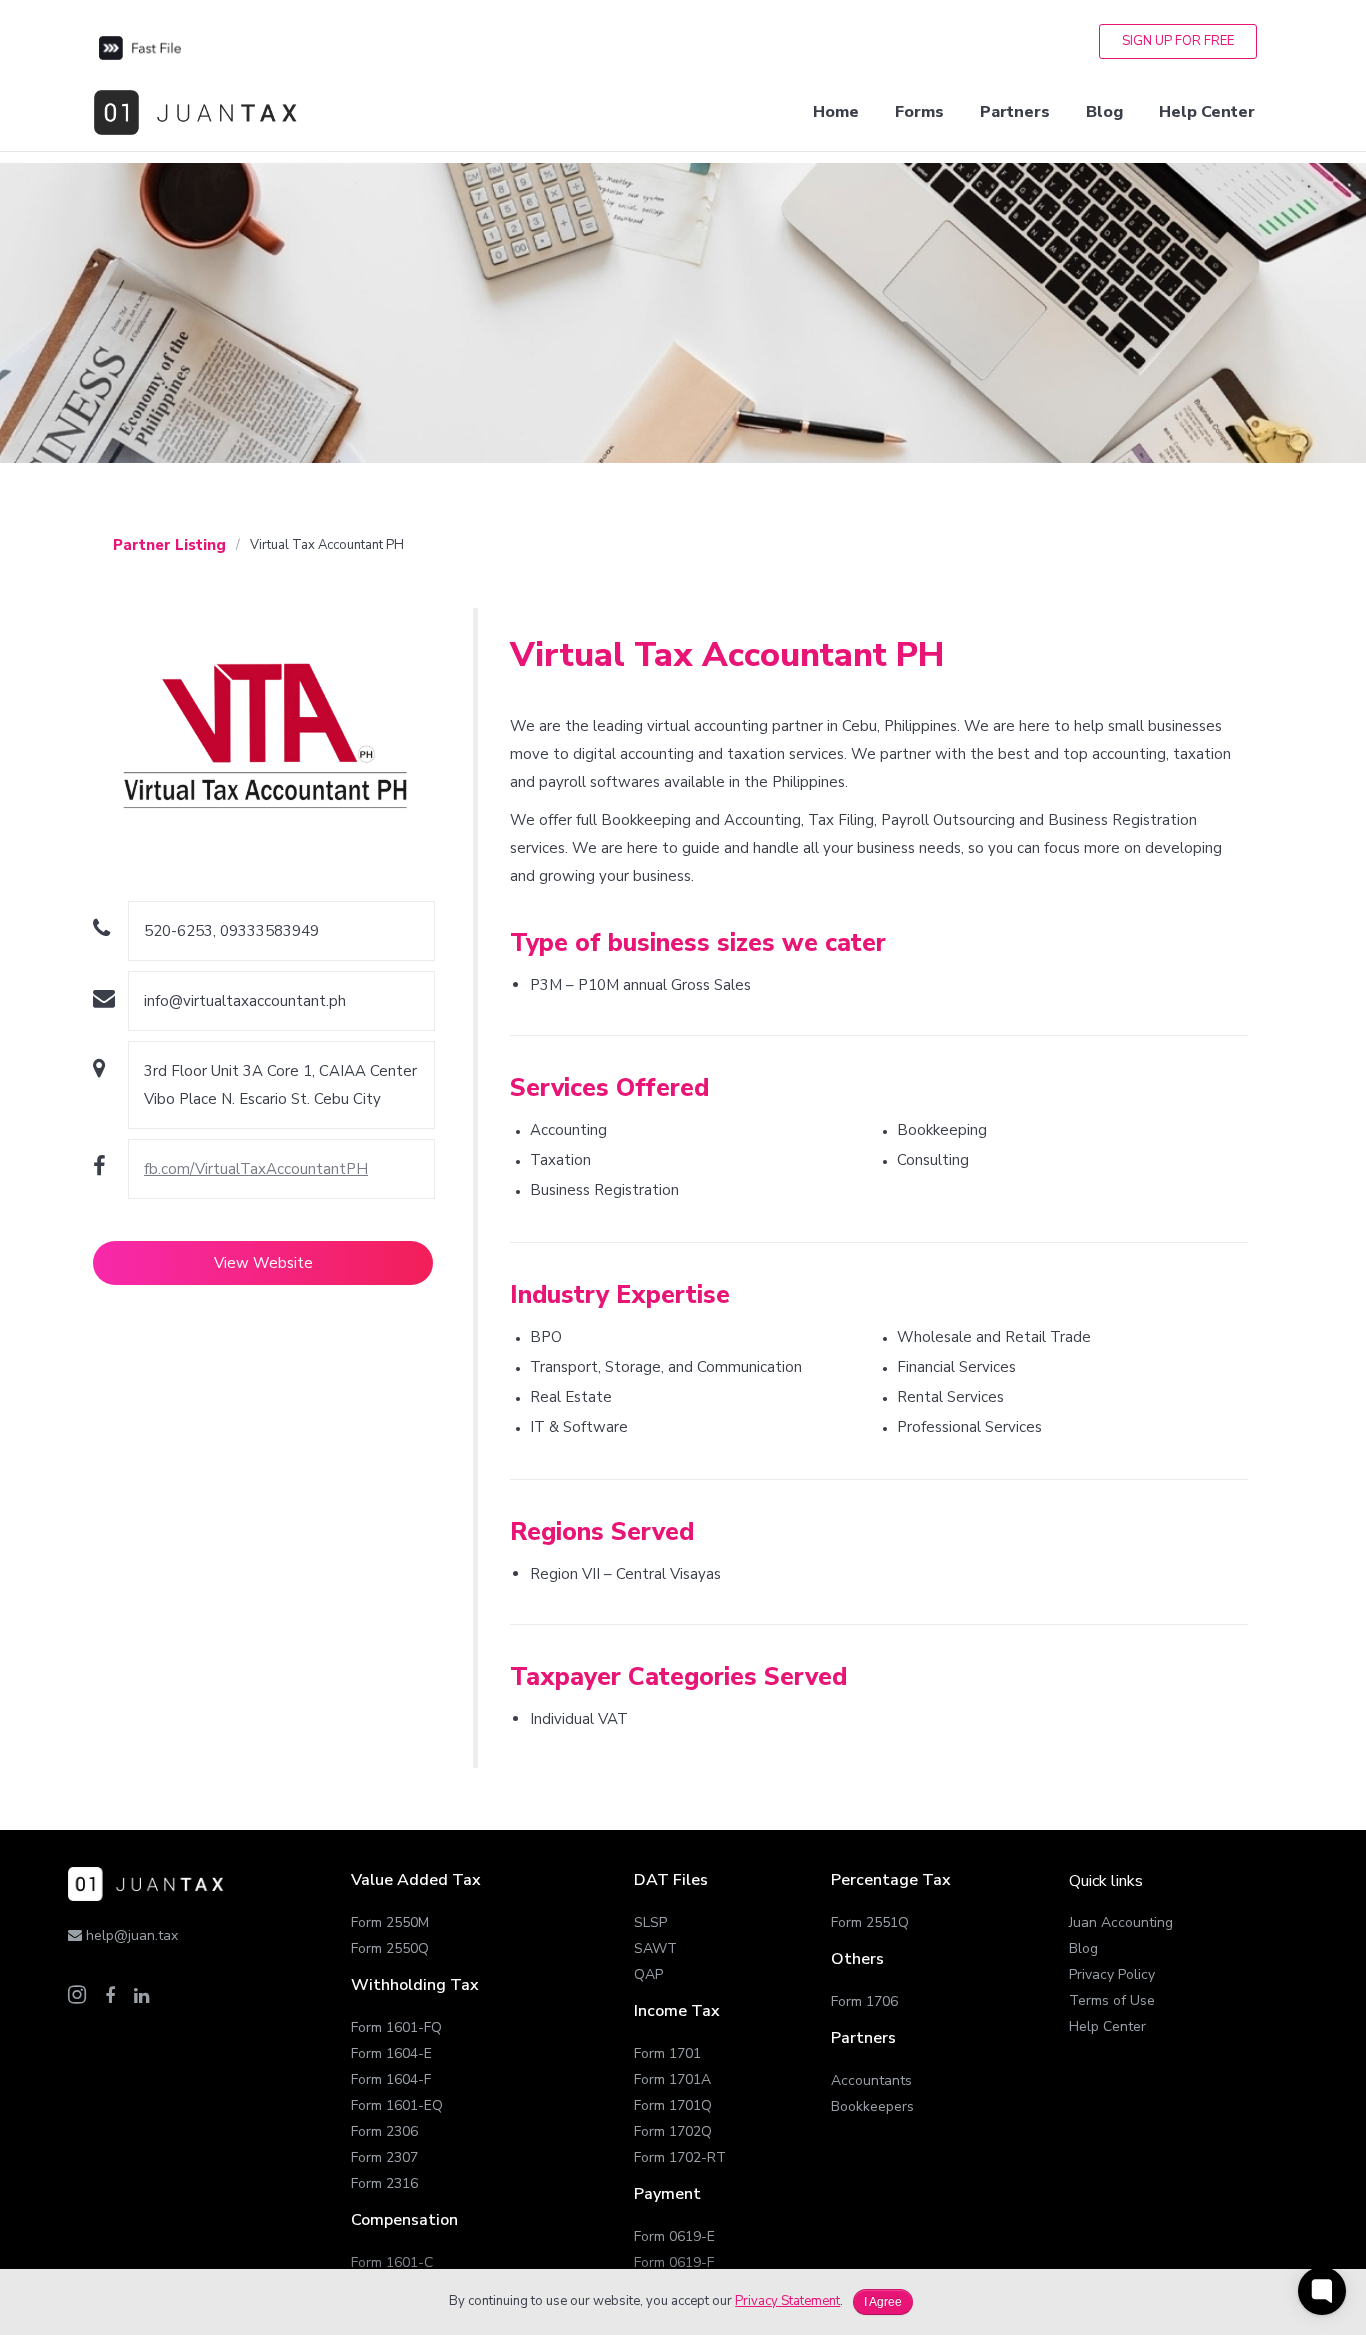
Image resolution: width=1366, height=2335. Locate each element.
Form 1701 (667, 2053)
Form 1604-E (391, 2053)
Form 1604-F (391, 2079)
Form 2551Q (870, 1922)
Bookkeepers (872, 2106)
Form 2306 (384, 2131)
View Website (263, 1263)
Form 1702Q (673, 2131)
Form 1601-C (392, 2262)
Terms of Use (1112, 2000)
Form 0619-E (674, 2236)
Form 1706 (864, 2001)
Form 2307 (384, 2157)
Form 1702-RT (680, 2157)
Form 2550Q (390, 1948)
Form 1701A (672, 2079)
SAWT (655, 1948)
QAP (648, 1974)
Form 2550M (390, 1922)
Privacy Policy (1112, 1974)
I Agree (883, 2302)
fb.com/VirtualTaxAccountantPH (256, 1169)
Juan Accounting (1121, 1922)
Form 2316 (384, 2183)
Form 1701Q (673, 2105)
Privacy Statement (787, 2301)
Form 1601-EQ (397, 2105)
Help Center (1107, 2026)
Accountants (871, 2080)
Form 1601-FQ (396, 2027)
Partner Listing (169, 545)
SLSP (650, 1922)
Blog (1083, 1948)
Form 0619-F (674, 2262)
